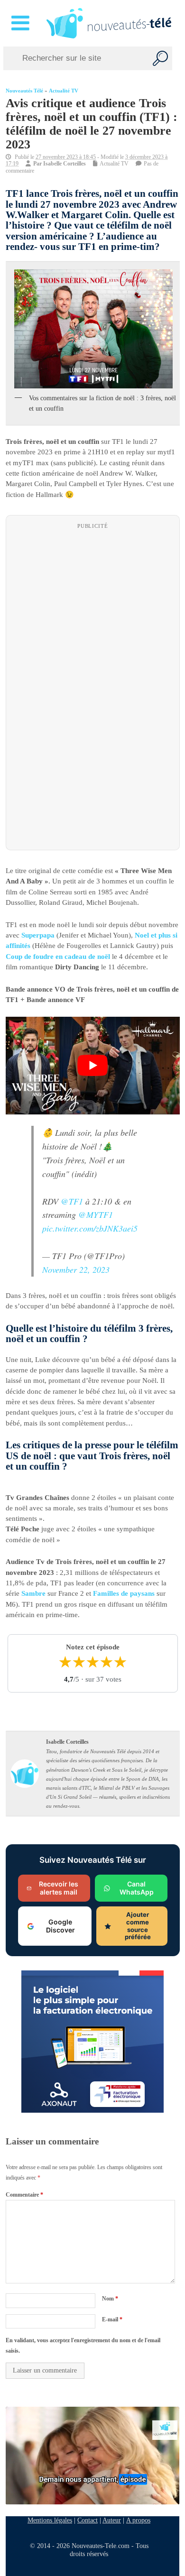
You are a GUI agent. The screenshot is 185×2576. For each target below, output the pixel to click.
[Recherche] (160, 58)
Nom (110, 2299)
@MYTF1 (96, 1215)
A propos (138, 2520)
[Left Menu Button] (22, 23)
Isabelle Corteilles (65, 164)
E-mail (112, 2319)
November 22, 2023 (76, 1270)
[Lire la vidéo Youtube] (93, 1066)
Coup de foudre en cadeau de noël (58, 957)
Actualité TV (64, 91)
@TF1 (72, 1201)
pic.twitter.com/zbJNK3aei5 (90, 1229)
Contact (88, 2520)
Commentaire (24, 2195)
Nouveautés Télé (24, 91)
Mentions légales (50, 2520)
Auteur (112, 2520)
